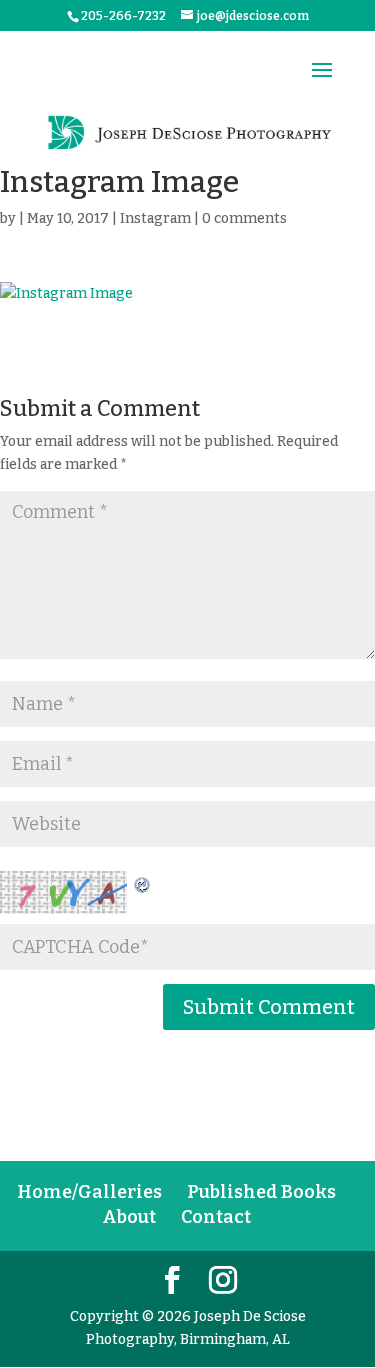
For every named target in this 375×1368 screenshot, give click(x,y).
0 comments (244, 218)
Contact (216, 1217)
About (129, 1217)
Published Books (261, 1192)
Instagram (155, 218)
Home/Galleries (89, 1192)
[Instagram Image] (187, 294)
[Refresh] (143, 882)
